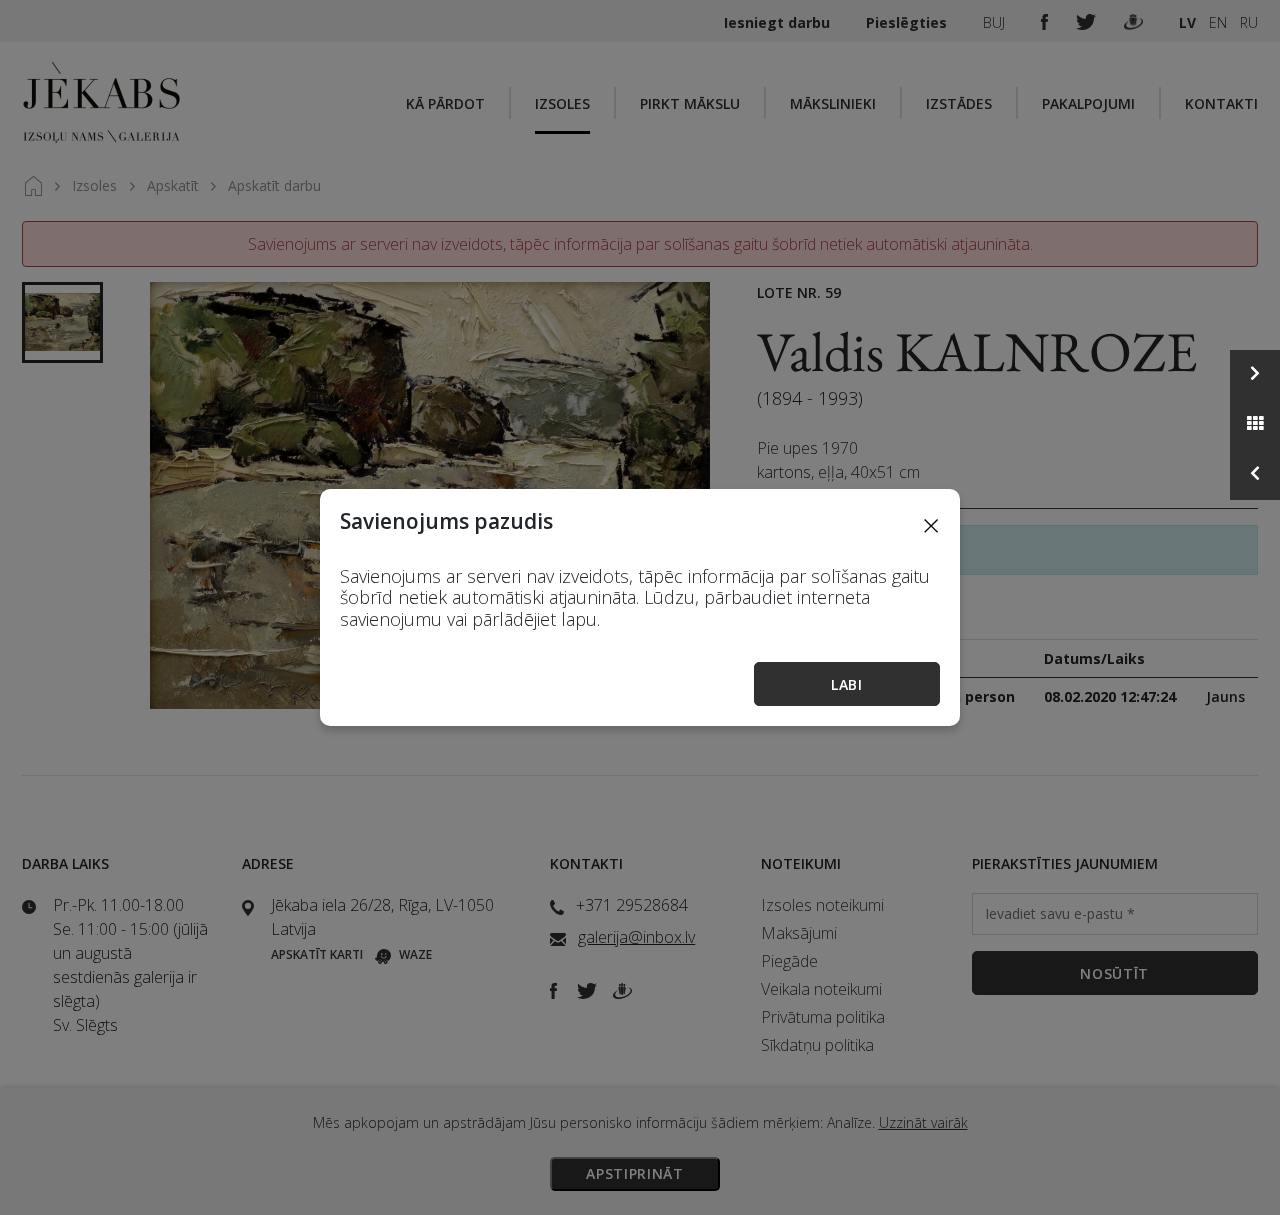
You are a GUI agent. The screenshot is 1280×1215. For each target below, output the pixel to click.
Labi (847, 684)
